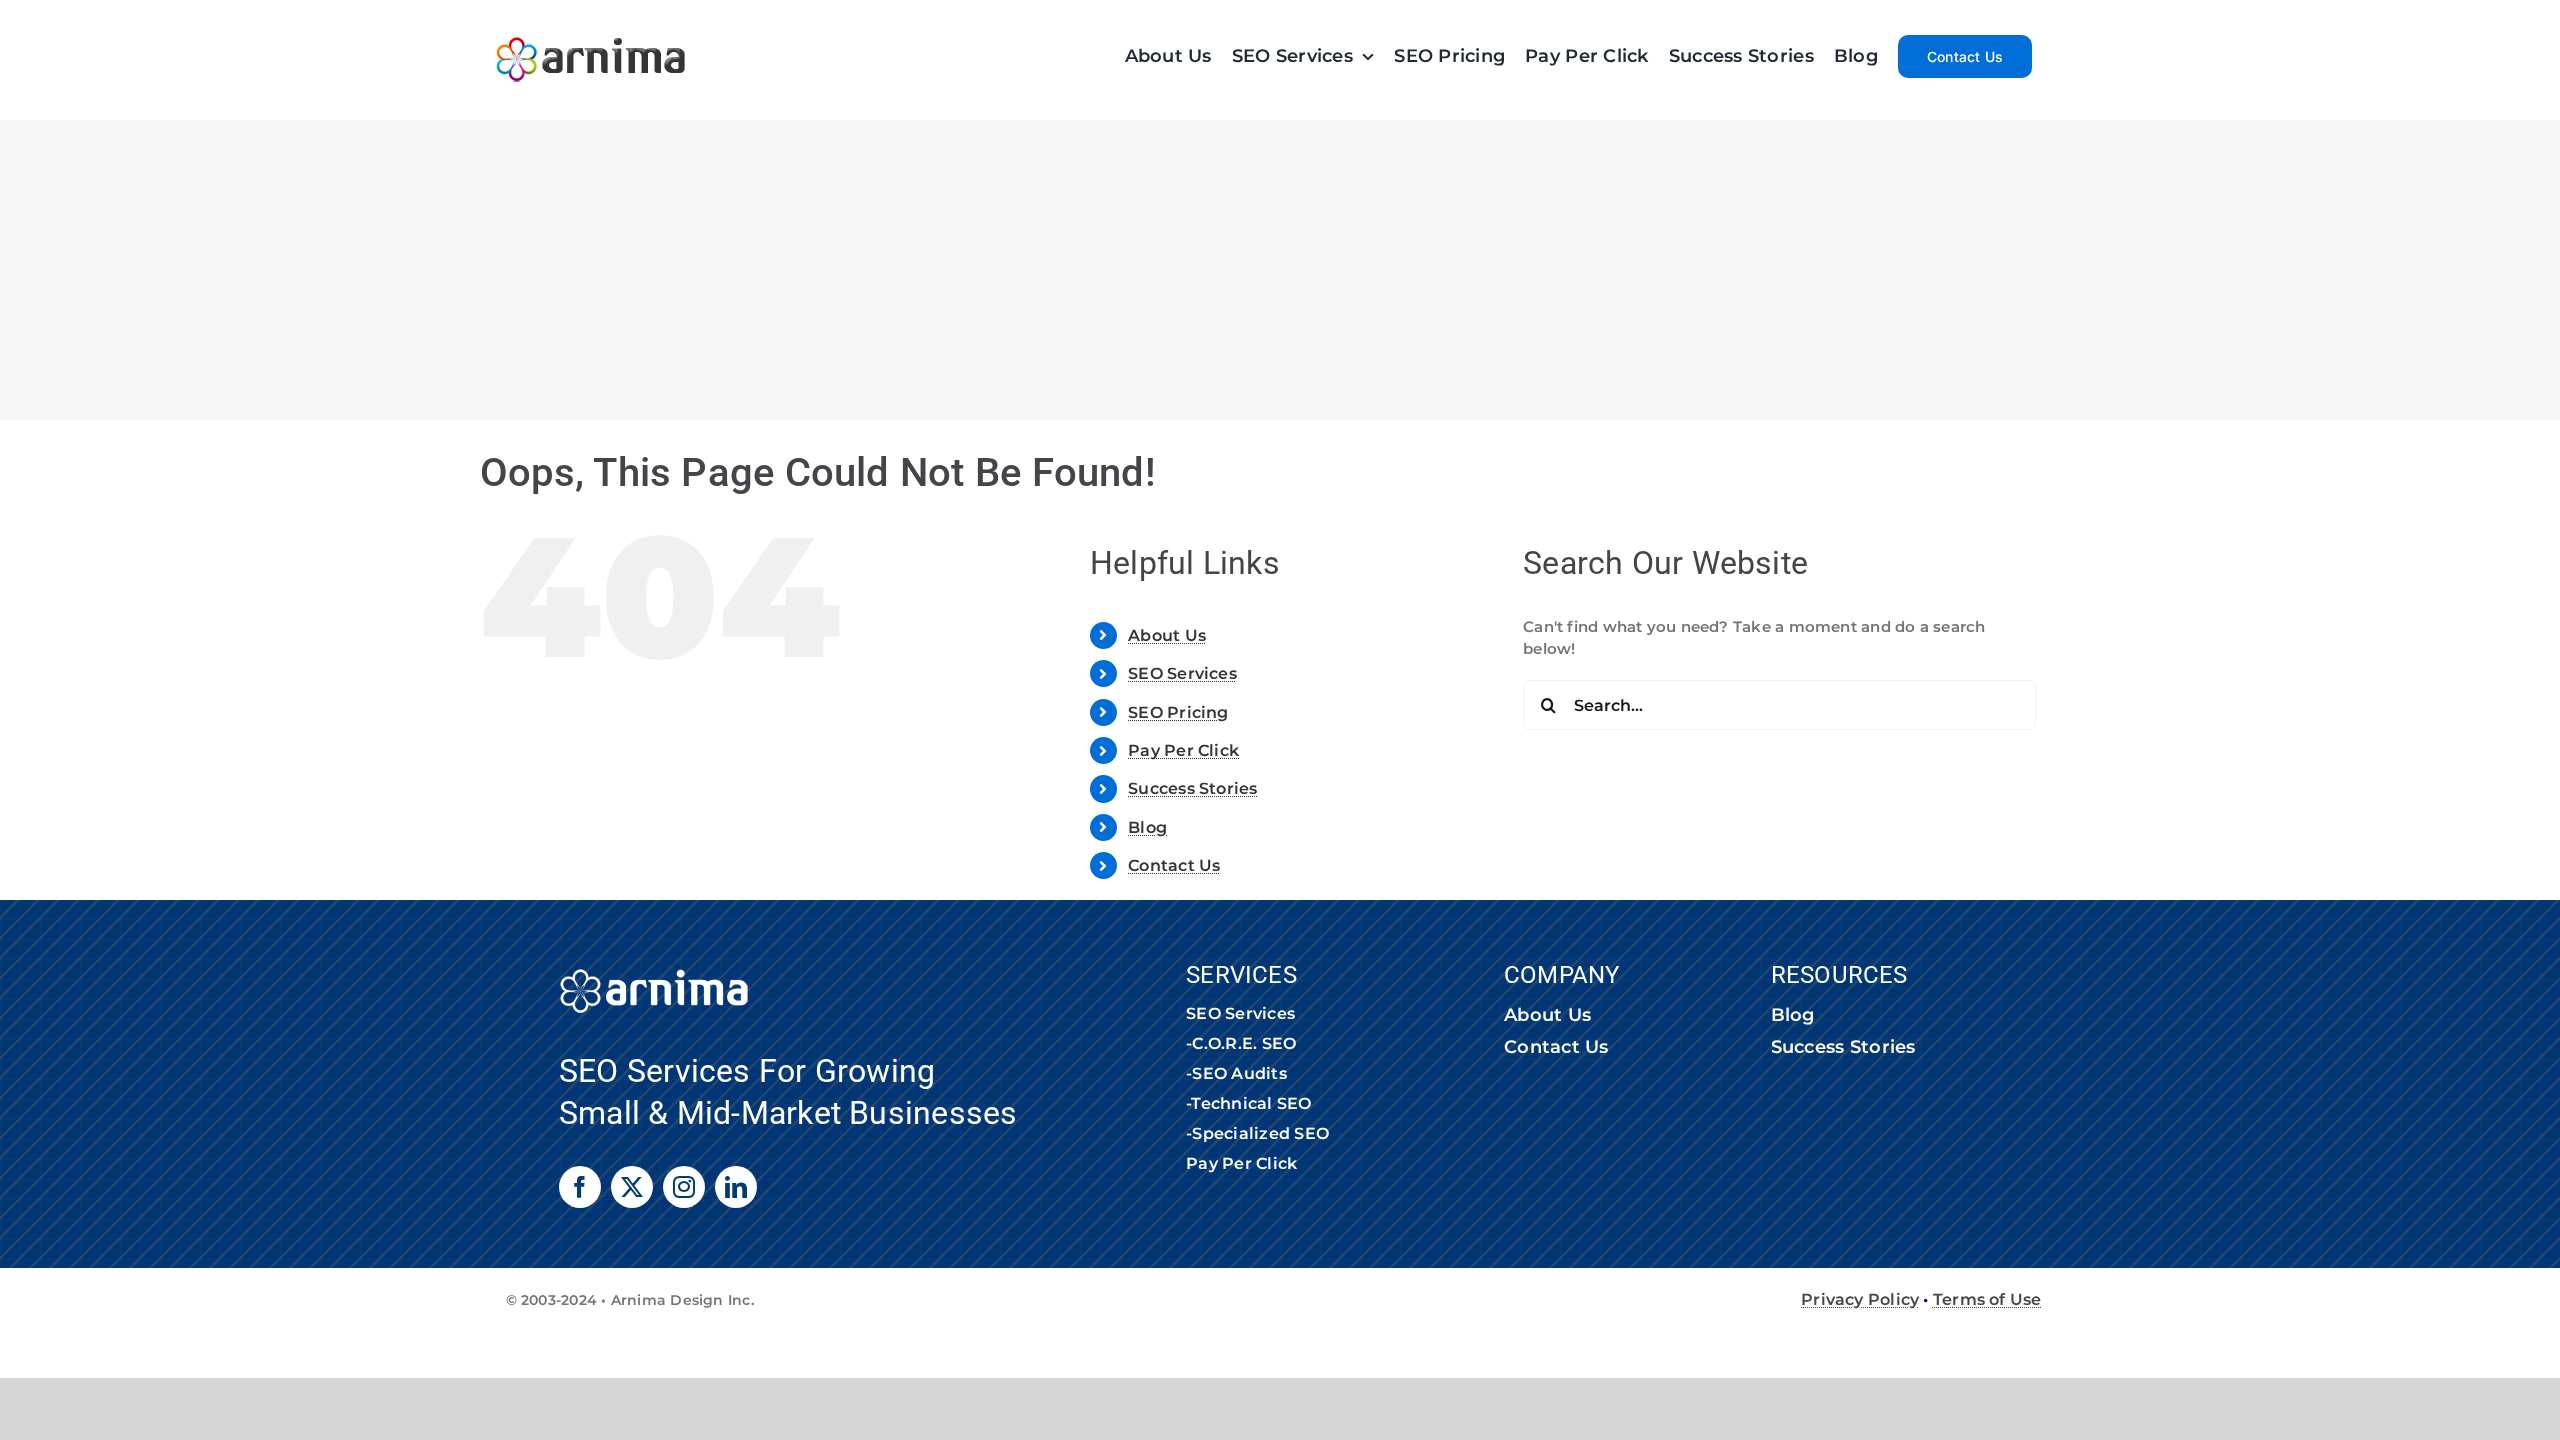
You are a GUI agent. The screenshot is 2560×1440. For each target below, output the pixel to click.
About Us (1167, 635)
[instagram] (684, 1187)
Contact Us (1174, 865)
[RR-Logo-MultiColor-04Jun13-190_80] (591, 27)
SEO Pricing (1178, 712)
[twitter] (632, 1187)
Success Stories (1192, 788)
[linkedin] (736, 1187)
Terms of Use (1987, 1299)
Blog (1147, 827)
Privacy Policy (1860, 1299)
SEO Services (1182, 673)
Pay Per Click (1183, 750)
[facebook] (580, 1187)
